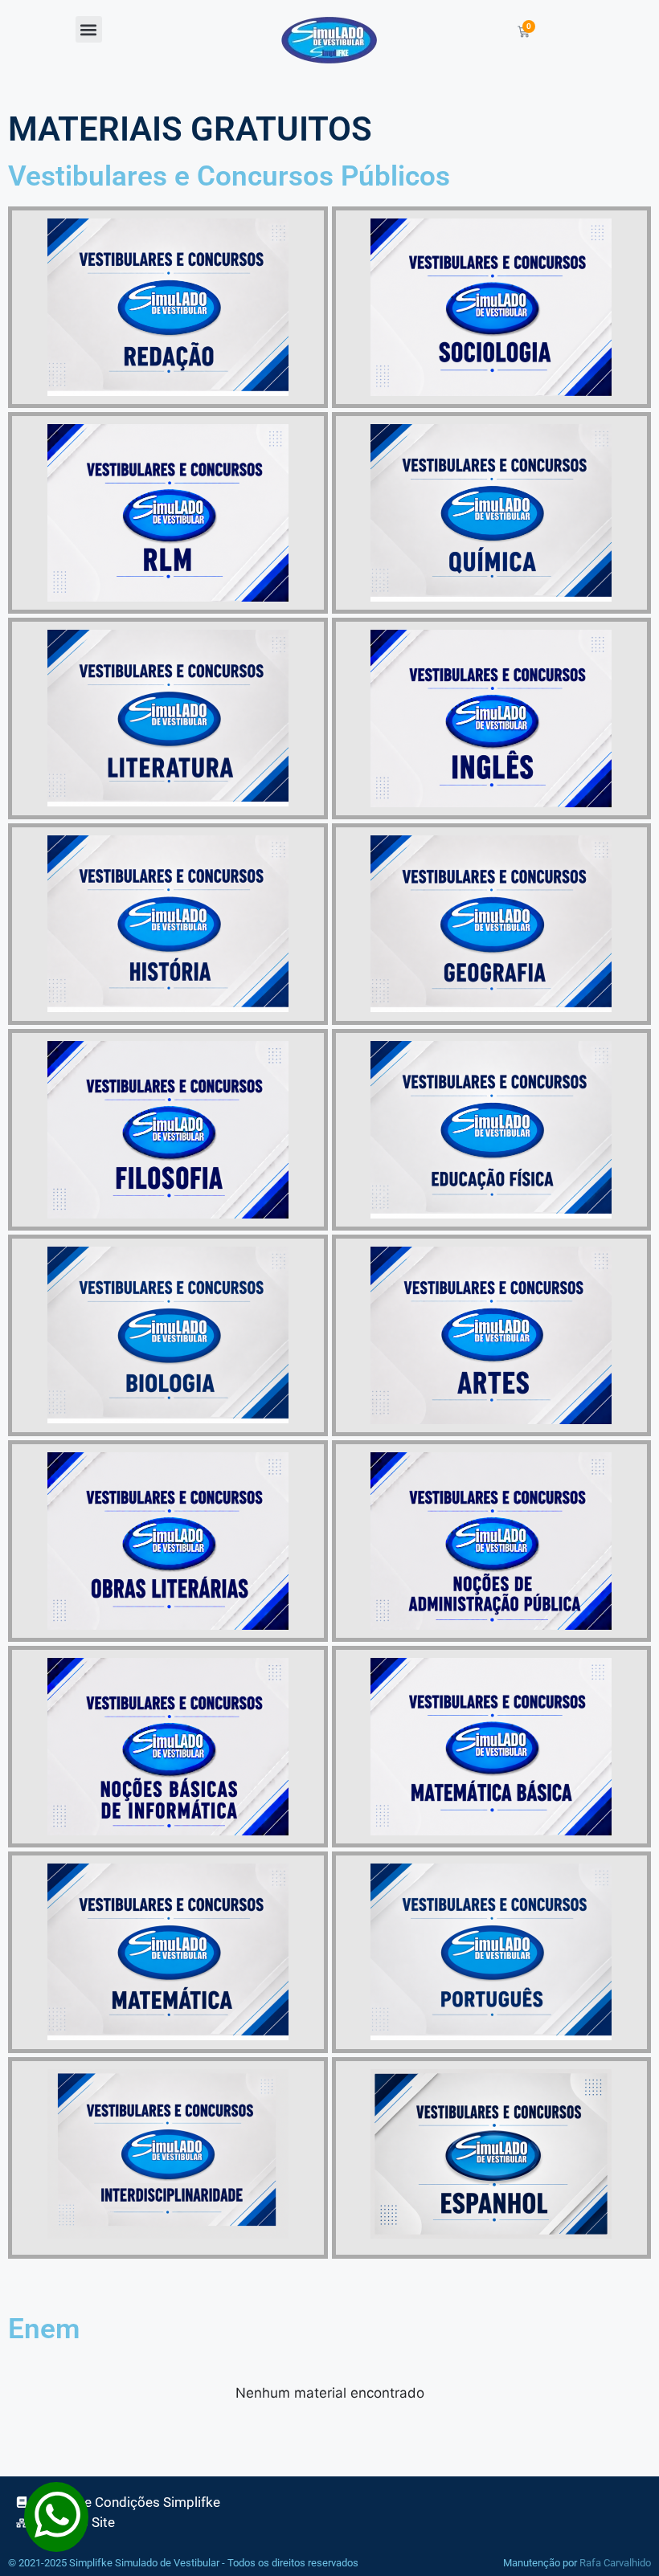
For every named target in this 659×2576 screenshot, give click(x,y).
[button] (89, 29)
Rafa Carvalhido (615, 2563)
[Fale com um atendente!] (56, 2541)
